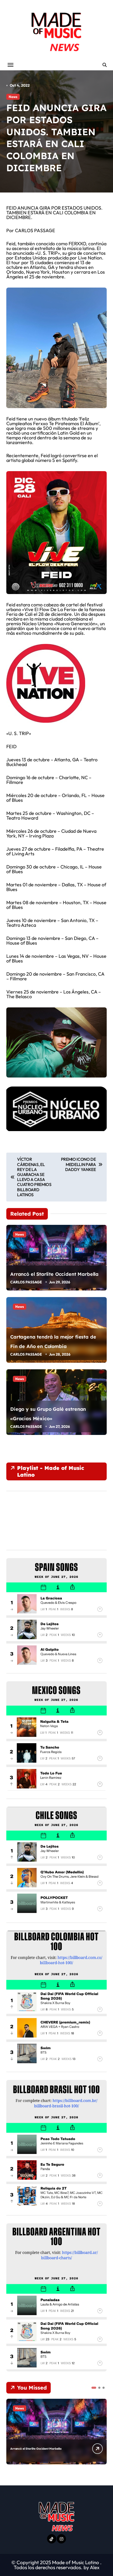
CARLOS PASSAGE (26, 1282)
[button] (94, 2388)
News (13, 97)
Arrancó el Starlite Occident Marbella (54, 1274)
